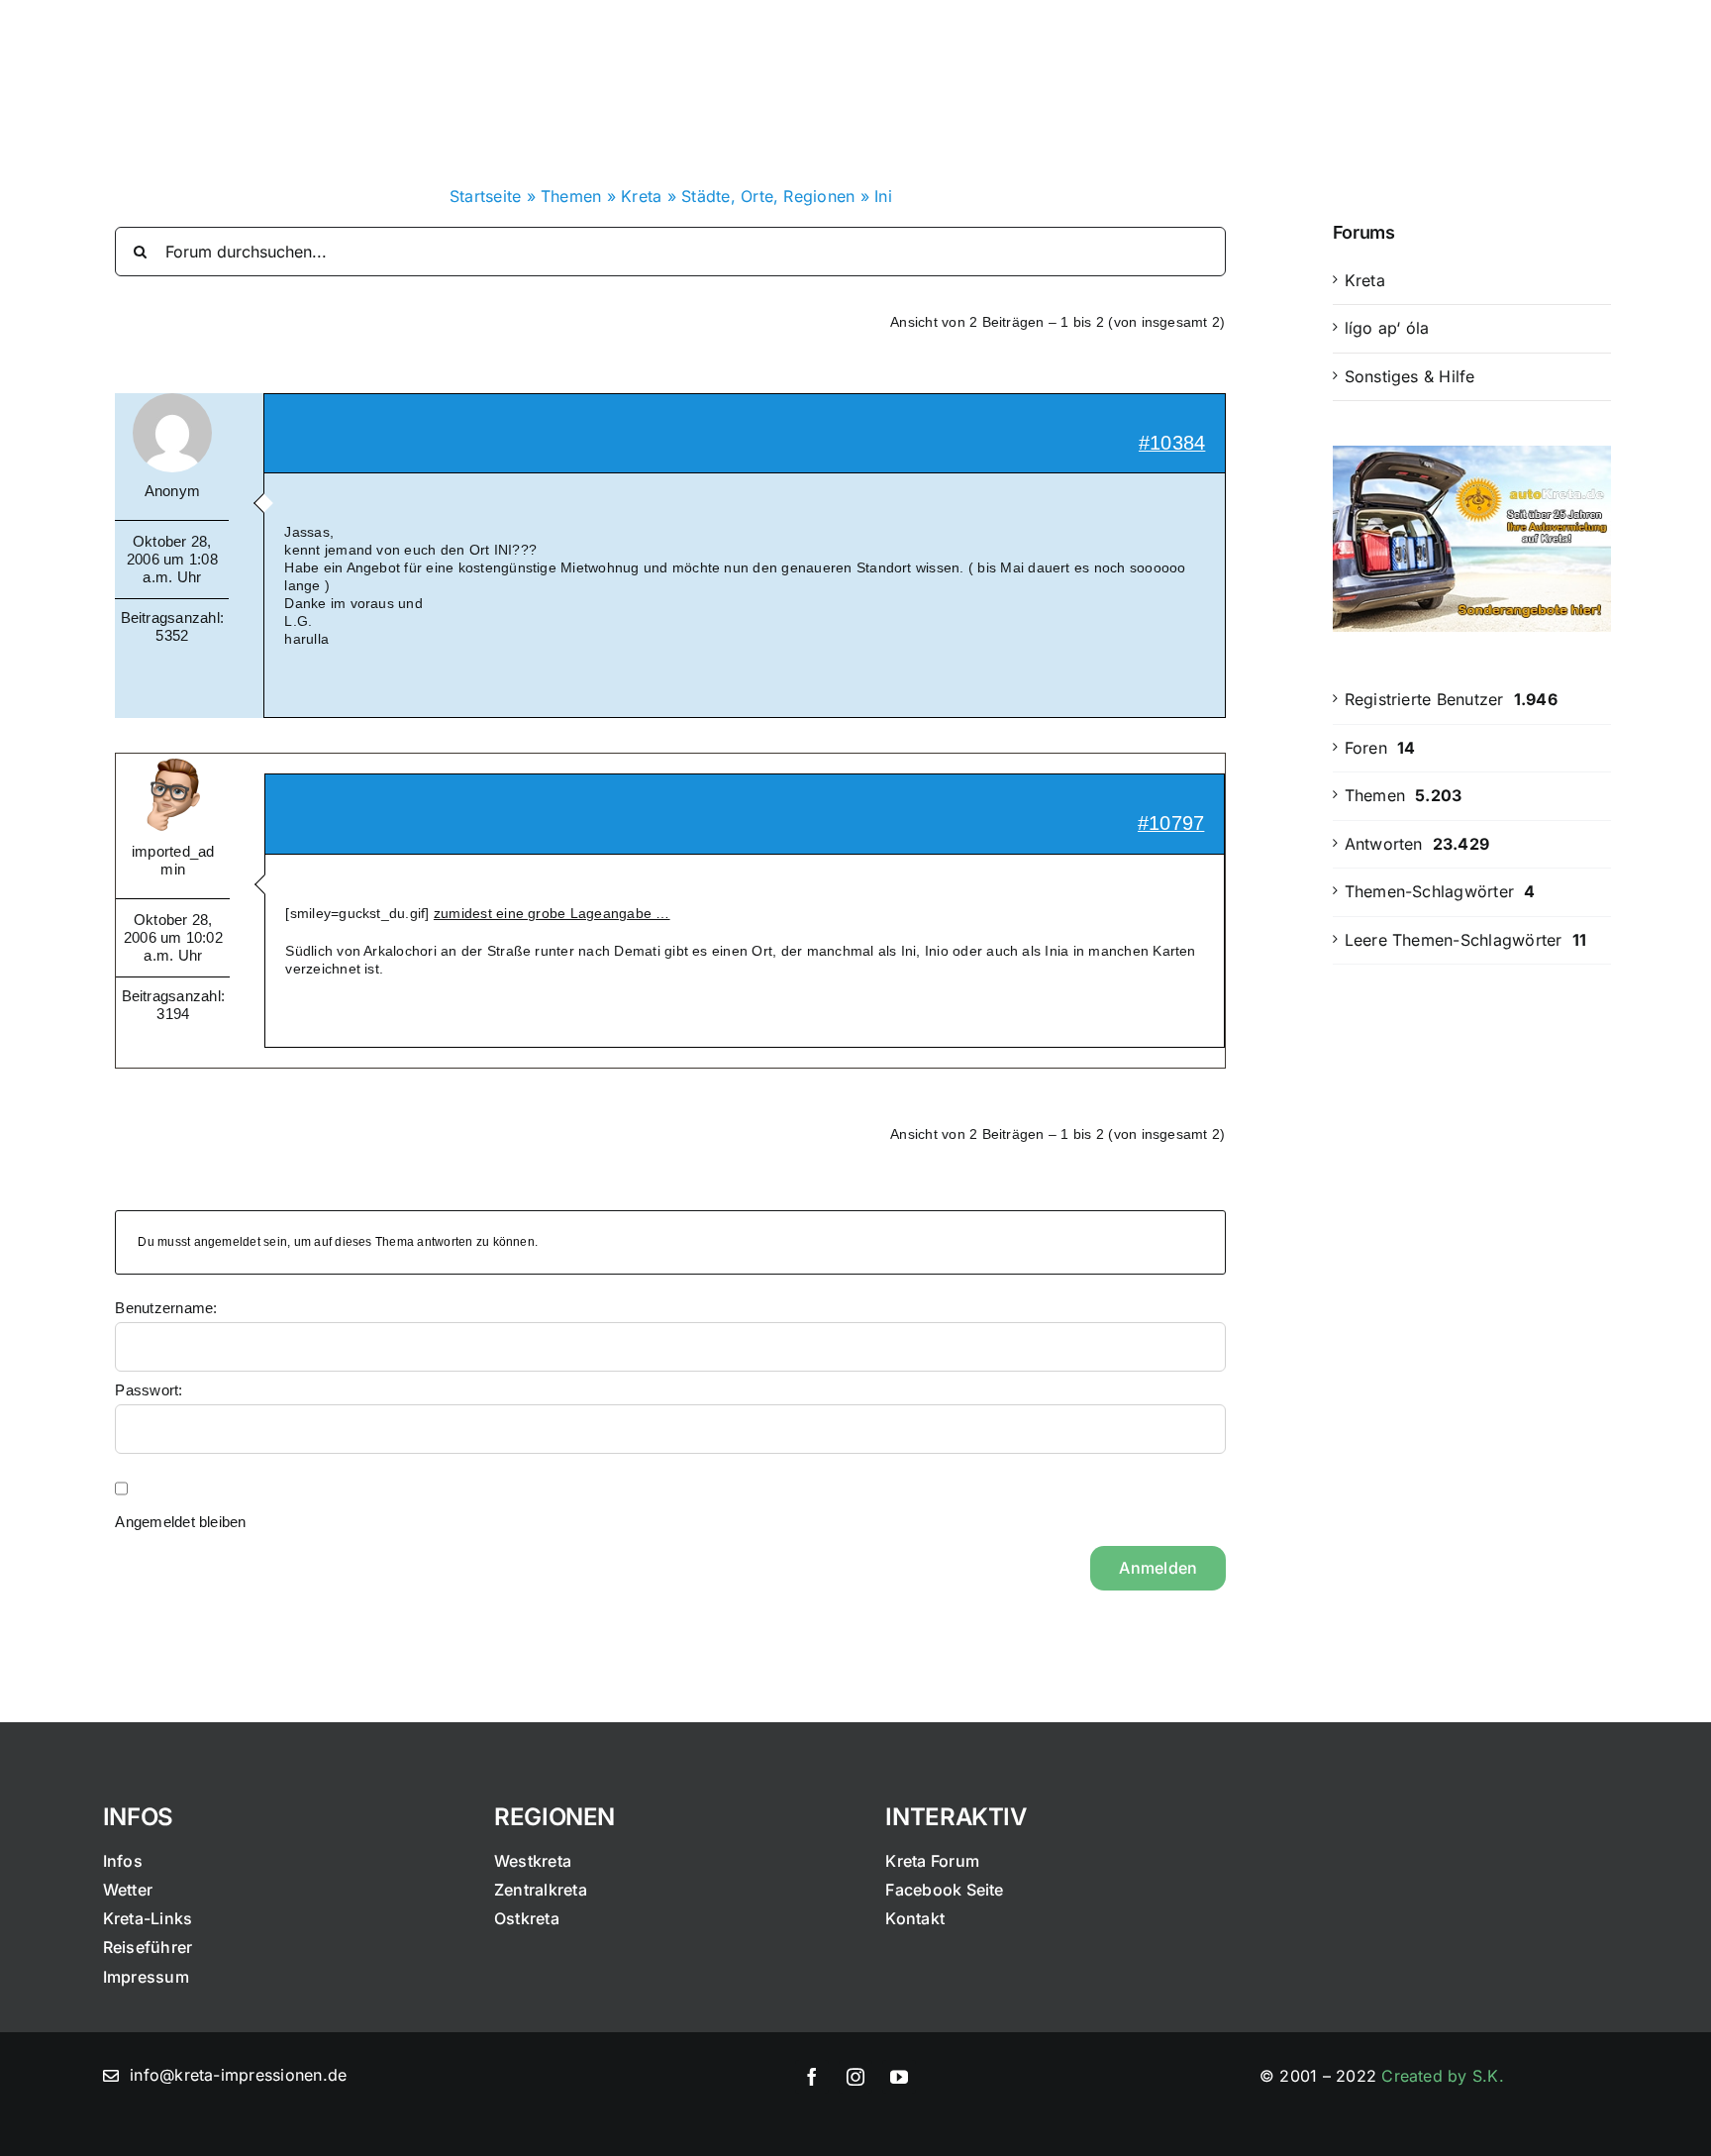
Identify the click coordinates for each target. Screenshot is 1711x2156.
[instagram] (855, 2077)
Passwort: (149, 1390)
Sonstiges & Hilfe (1410, 376)
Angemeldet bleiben (180, 1522)
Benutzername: (166, 1308)
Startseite (485, 196)
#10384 (1172, 443)
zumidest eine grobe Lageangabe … (552, 913)
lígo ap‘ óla (1387, 328)
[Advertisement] (1472, 1306)
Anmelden (1158, 1568)
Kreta (641, 196)
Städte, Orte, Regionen (768, 196)
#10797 (1171, 823)
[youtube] (899, 2077)
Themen (571, 196)
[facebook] (812, 2077)
